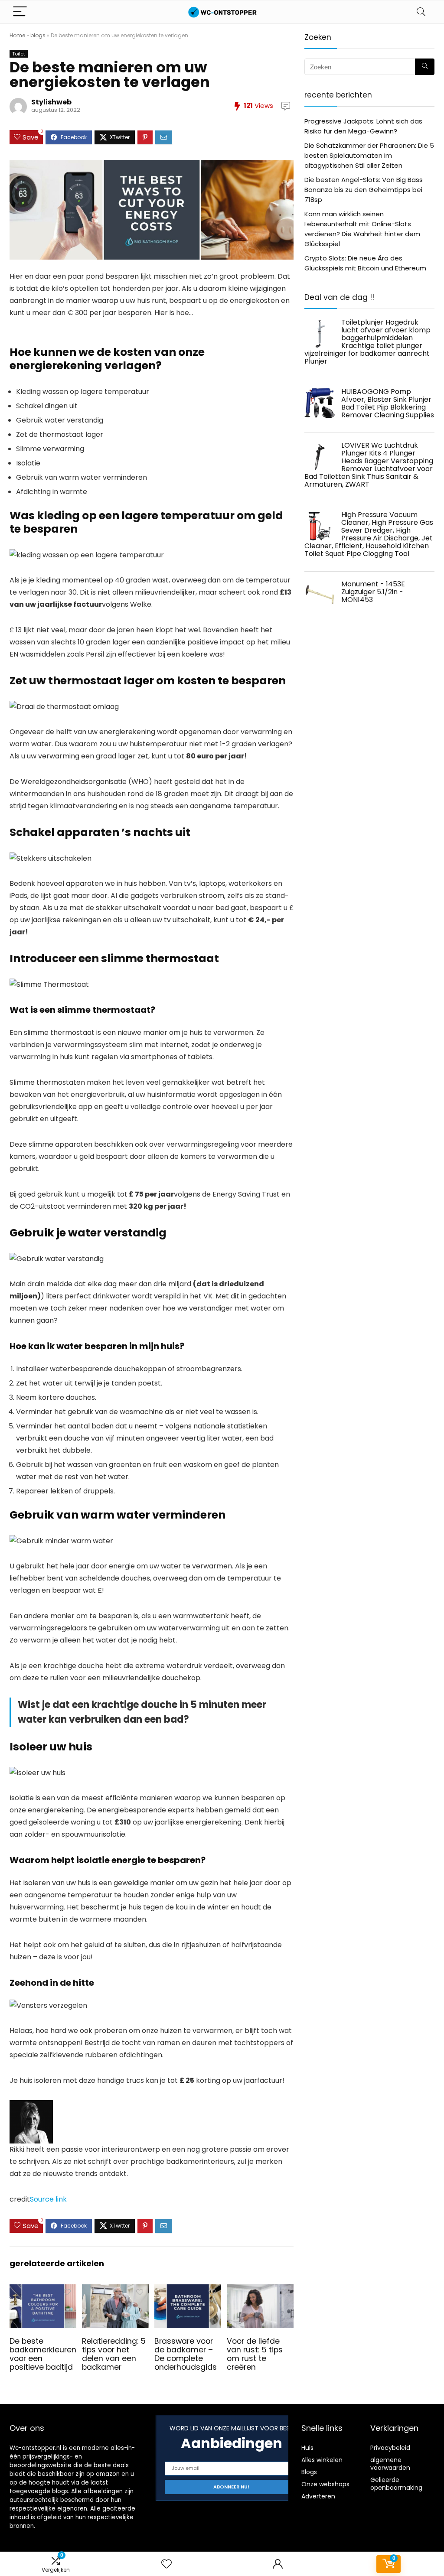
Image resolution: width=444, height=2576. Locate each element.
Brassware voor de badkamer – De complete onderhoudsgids (186, 2354)
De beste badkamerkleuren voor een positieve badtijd (43, 2354)
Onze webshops (325, 2484)
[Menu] (20, 12)
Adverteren (318, 2496)
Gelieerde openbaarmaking (396, 2484)
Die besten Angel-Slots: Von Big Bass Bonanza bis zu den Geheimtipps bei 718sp (364, 190)
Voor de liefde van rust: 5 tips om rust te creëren (255, 2354)
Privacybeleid (390, 2448)
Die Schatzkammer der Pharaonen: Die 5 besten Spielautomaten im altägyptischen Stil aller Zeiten (369, 155)
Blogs (309, 2472)
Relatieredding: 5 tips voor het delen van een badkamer (114, 2354)
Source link (48, 2199)
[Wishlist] (166, 2564)
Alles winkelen (322, 2460)
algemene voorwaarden (390, 2464)
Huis (307, 2448)
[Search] (421, 12)
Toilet (19, 54)
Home (17, 35)
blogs (38, 35)
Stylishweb (51, 102)
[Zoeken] (425, 67)
